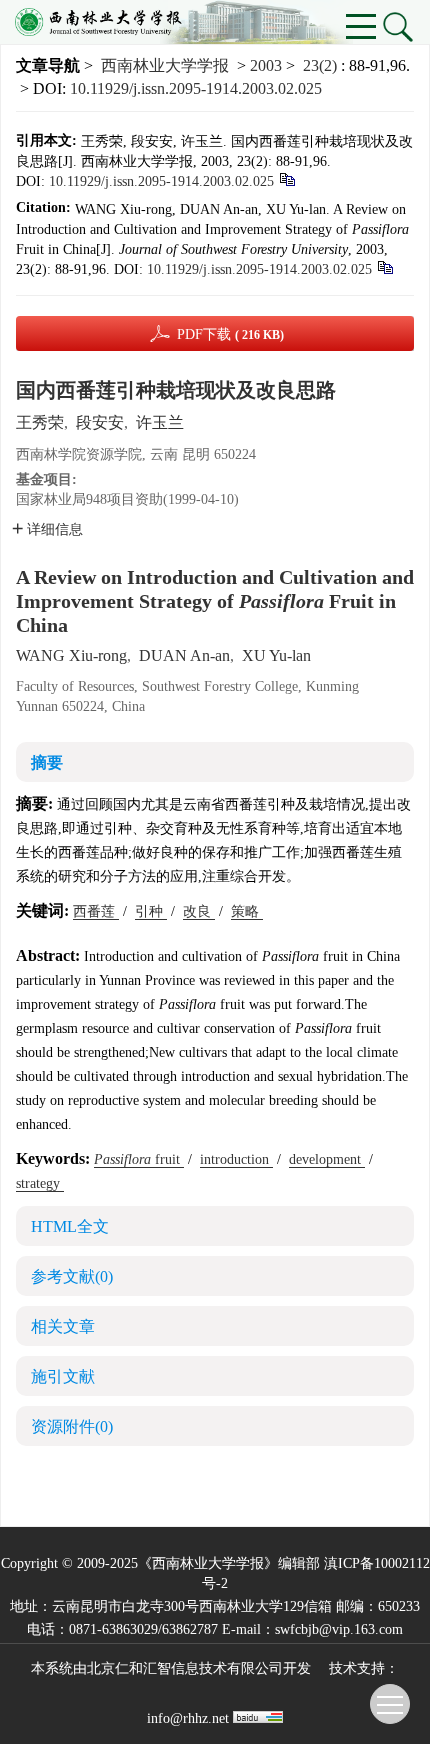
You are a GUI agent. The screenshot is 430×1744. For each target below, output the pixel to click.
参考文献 (72, 1276)
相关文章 (63, 1326)
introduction (236, 1159)
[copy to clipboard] (384, 266)
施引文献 (63, 1376)
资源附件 (72, 1426)
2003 (266, 65)
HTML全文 (70, 1226)
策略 (247, 911)
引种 (151, 911)
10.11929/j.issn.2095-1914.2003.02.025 (196, 88)
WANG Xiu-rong (71, 655)
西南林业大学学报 (165, 65)
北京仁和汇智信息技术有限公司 (185, 1668)
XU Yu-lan (276, 655)
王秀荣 (40, 422)
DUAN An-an (184, 655)
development (327, 1159)
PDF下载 (230, 334)
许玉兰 (160, 422)
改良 (199, 911)
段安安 (100, 422)
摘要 (47, 762)
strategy (40, 1183)
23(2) (322, 65)
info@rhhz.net (188, 1718)
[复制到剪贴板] (286, 178)
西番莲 (96, 911)
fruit (139, 1159)
